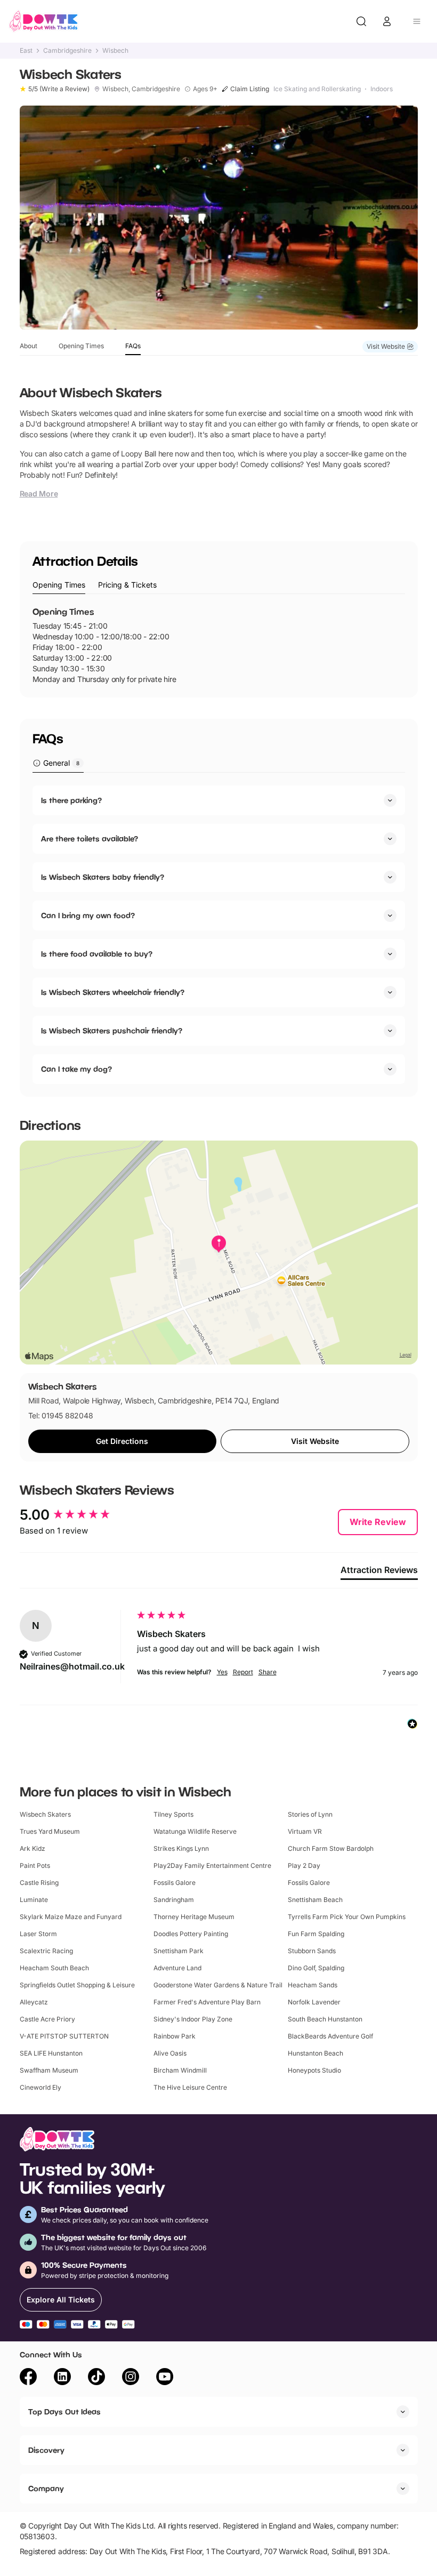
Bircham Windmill (180, 2070)
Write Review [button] (378, 1522)
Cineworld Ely (41, 2087)
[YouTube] (165, 2378)
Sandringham (174, 1900)
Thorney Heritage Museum (194, 1917)
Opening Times (81, 346)
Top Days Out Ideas (64, 2412)
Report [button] (243, 1672)
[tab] (59, 585)
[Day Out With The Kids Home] (44, 21)
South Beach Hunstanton (325, 2019)
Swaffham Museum (49, 2070)
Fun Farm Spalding (316, 1934)
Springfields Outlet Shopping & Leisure (77, 1985)
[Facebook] (28, 2378)
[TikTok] (96, 2378)
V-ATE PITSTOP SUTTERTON (64, 2036)
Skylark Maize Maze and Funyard (71, 1917)
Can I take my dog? (76, 1069)
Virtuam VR (305, 1831)
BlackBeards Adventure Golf (330, 2036)
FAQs (133, 346)
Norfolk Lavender (314, 2002)
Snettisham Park (179, 1951)
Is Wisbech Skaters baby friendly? (103, 877)
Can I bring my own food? (88, 915)
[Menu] (417, 21)
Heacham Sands (313, 1985)
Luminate (34, 1900)
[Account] (387, 21)
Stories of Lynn (310, 1814)
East (26, 51)
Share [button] (268, 1672)
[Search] (361, 21)
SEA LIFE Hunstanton (51, 2053)
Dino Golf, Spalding (316, 1968)
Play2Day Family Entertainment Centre (212, 1865)
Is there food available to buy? (97, 954)
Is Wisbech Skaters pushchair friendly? (112, 1030)
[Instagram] (131, 2378)
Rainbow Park (175, 2036)
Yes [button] (222, 1672)
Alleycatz (34, 2002)
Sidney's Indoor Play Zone (193, 2019)
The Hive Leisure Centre (190, 2087)
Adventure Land (177, 1968)
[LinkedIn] (62, 2378)
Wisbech (115, 51)
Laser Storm (38, 1934)
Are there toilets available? (90, 838)
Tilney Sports (173, 1814)
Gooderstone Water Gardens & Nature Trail (218, 1985)
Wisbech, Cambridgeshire (141, 89)
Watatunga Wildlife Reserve (195, 1831)
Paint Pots (35, 1865)
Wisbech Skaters (45, 1814)
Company (46, 2488)
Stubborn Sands (312, 1951)
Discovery (46, 2450)
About (29, 346)
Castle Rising (39, 1883)
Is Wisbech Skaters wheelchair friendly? (113, 992)
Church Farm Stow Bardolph (331, 1848)
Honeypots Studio (314, 2070)
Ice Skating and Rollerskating (317, 89)
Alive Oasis (170, 2053)
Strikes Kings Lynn (181, 1848)
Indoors (382, 89)
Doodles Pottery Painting (191, 1934)
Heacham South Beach (54, 1968)
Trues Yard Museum (50, 1831)
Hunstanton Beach (315, 2053)
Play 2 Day (304, 1865)
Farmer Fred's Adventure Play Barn (207, 2002)
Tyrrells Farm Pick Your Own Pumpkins (347, 1917)
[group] (76, 1515)
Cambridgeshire (67, 51)
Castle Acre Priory (47, 2019)
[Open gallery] (219, 218)
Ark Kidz (33, 1848)
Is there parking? (71, 800)
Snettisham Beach (315, 1900)
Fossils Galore (175, 1883)
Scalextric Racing (46, 1951)
